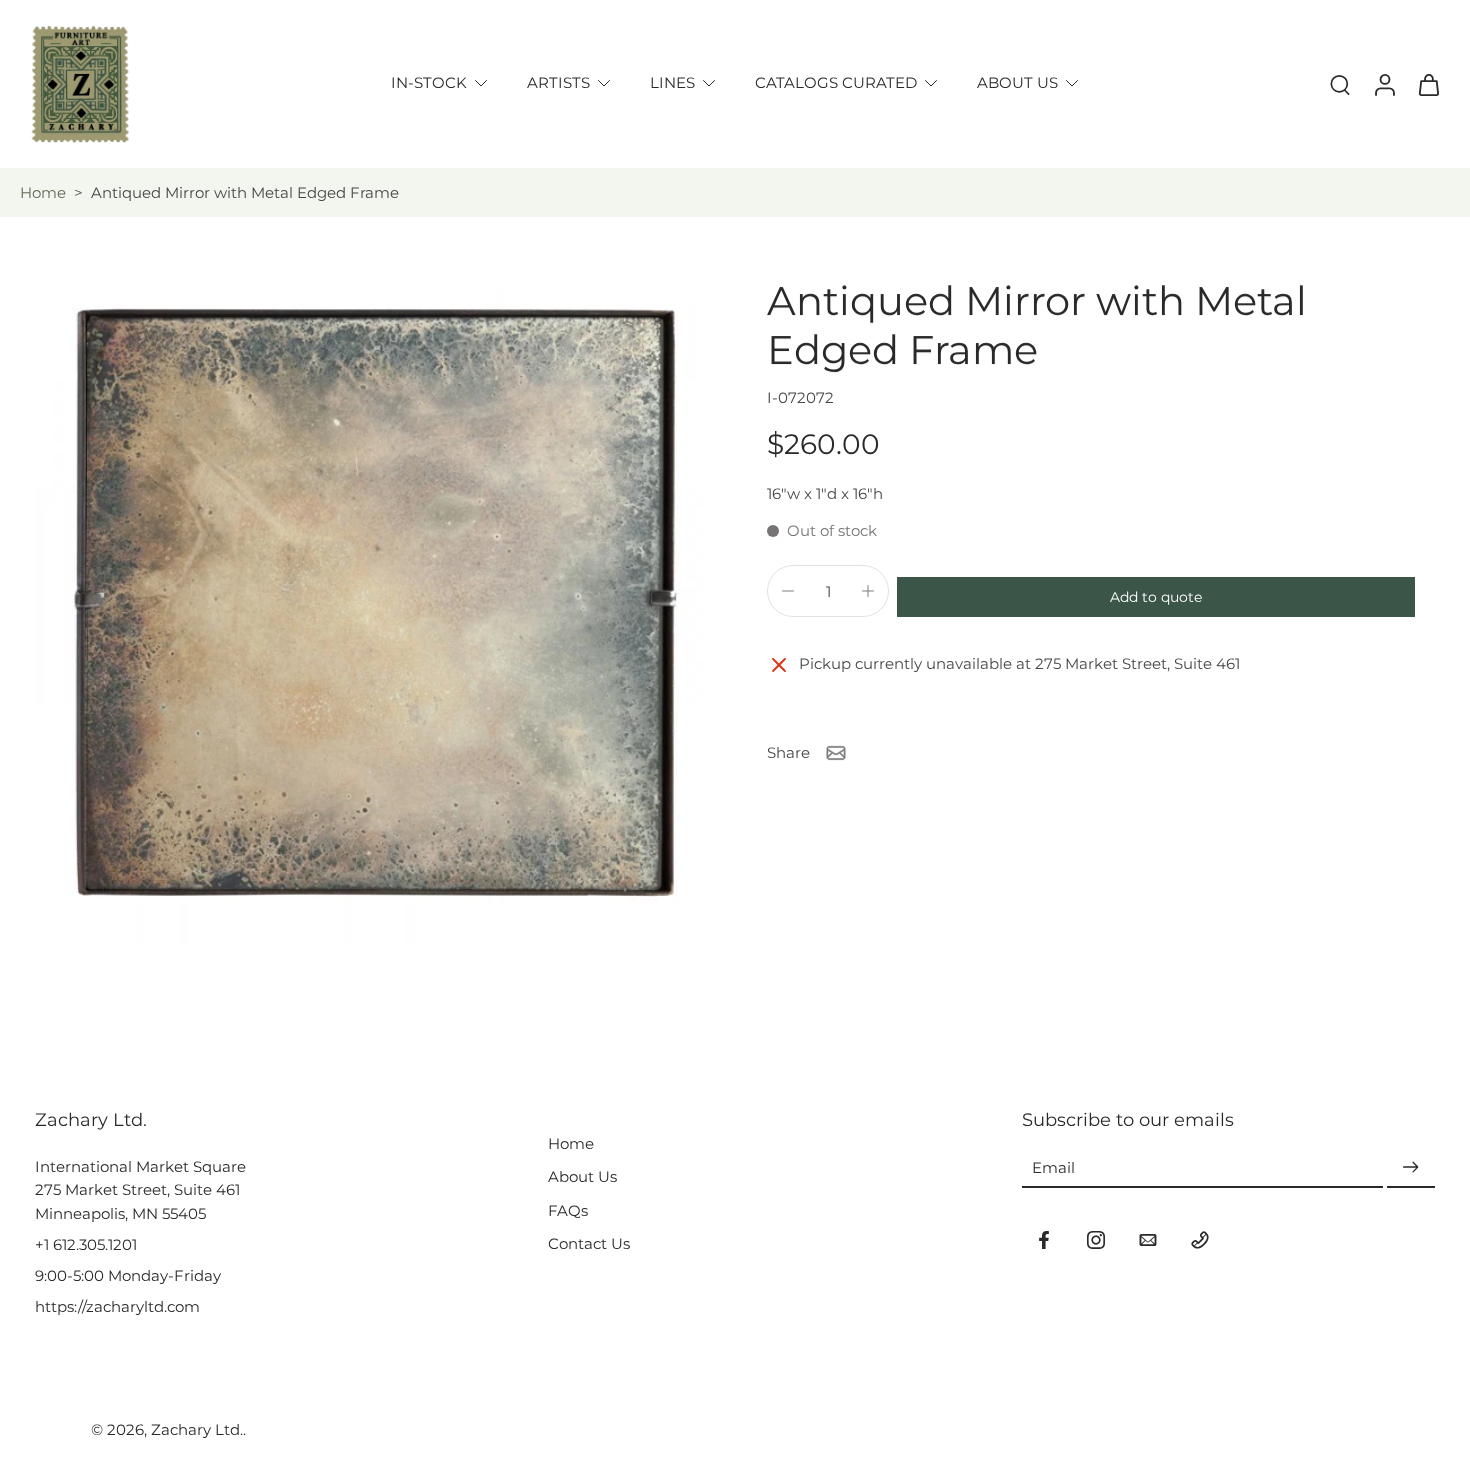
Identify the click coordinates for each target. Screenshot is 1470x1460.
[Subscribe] (1411, 1167)
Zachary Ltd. (197, 1429)
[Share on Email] (836, 753)
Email (1053, 1167)
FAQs (568, 1210)
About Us (582, 1176)
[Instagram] (1096, 1240)
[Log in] (1384, 84)
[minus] (788, 591)
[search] (1340, 84)
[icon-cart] (1428, 84)
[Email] (1148, 1240)
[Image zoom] (369, 611)
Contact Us (589, 1243)
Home (43, 192)
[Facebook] (1044, 1240)
